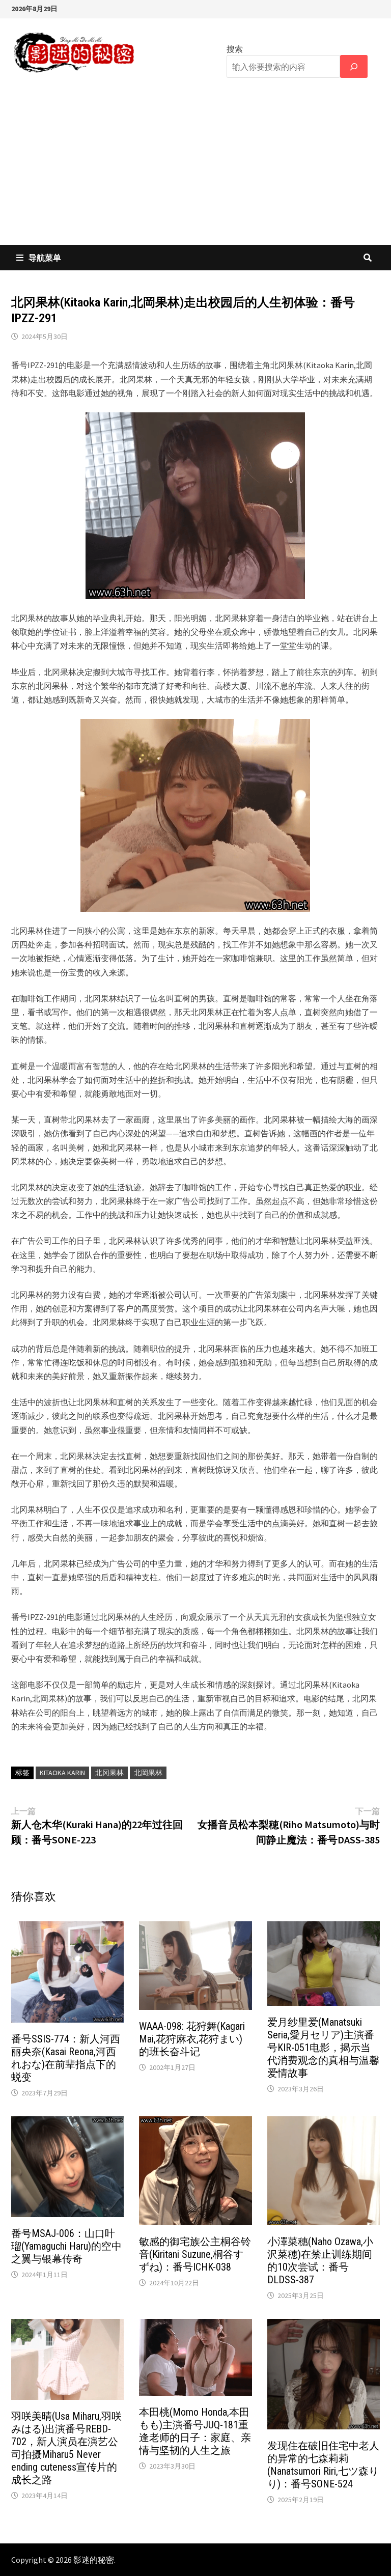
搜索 (235, 49)
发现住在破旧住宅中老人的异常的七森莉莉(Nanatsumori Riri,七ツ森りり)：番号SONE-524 (323, 2465)
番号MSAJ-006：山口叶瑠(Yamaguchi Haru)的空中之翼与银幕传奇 (66, 2246)
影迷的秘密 (94, 2560)
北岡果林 (148, 1773)
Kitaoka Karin (62, 1773)
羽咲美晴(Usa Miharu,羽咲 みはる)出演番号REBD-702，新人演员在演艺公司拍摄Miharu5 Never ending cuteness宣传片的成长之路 (66, 2448)
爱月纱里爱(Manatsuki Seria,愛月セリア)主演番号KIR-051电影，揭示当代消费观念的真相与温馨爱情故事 (323, 2048)
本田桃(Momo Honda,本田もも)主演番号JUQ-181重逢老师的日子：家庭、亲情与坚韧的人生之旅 (195, 2431)
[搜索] (354, 66)
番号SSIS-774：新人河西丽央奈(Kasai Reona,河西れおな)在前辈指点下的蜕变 (66, 2058)
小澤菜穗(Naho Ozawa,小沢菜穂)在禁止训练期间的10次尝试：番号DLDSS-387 (320, 2261)
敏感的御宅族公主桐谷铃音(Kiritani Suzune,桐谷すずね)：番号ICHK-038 (195, 2254)
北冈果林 (109, 1773)
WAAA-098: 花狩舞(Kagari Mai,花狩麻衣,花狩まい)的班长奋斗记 (192, 2039)
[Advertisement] (195, 169)
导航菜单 (45, 258)
